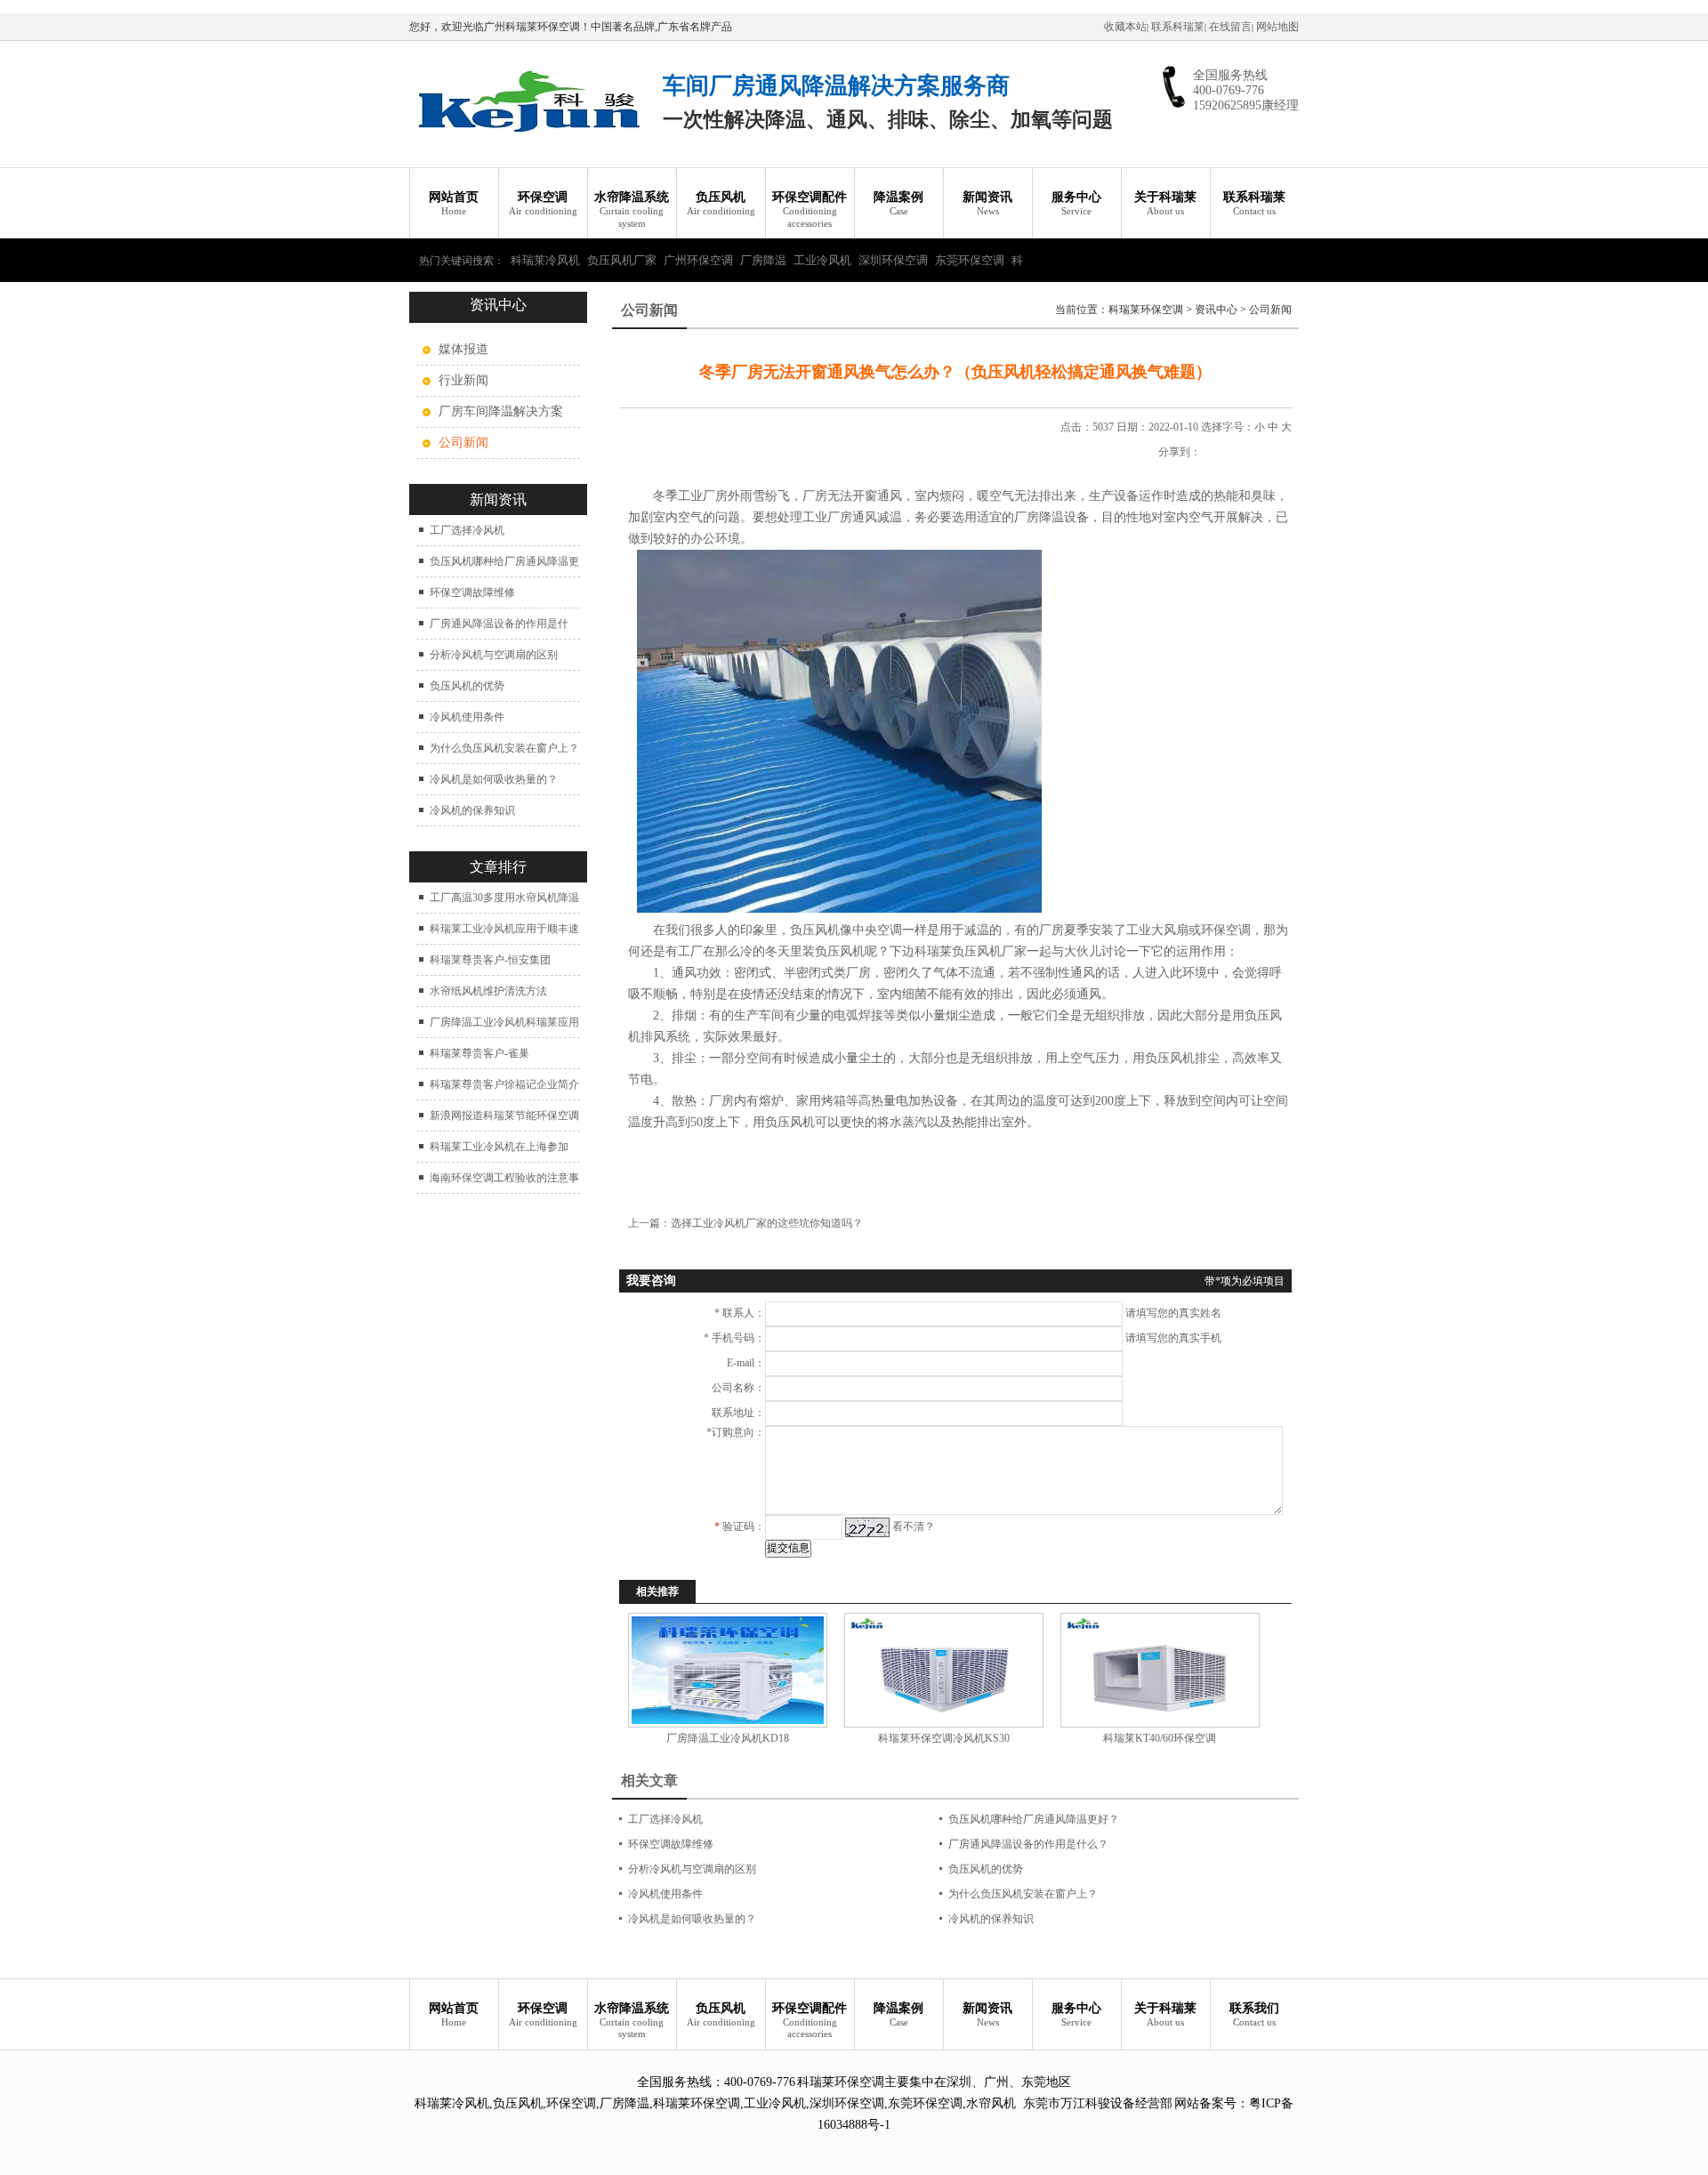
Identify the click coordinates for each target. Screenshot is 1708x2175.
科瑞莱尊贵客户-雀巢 (479, 1053)
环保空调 (543, 203)
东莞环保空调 (970, 260)
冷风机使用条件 (467, 717)
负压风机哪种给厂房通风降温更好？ (1034, 1819)
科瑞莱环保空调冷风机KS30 (944, 1738)
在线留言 (1230, 27)
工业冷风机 (822, 260)
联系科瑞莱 (1178, 27)
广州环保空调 (698, 260)
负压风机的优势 (467, 686)
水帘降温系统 (632, 209)
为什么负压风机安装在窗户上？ (504, 748)
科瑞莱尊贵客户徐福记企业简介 (504, 1084)
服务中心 (1076, 203)
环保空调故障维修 (472, 592)
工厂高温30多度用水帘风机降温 (504, 898)
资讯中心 (1216, 310)
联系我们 (1254, 2014)
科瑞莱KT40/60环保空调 (1160, 1738)
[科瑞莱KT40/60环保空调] (1160, 1670)
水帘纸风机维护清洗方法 (488, 991)
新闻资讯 (987, 203)
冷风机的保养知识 (472, 810)
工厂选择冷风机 (467, 530)
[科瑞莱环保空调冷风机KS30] (943, 1670)
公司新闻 (1270, 310)
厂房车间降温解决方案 (501, 411)
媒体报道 (463, 349)
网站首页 (454, 203)
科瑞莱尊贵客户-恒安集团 (490, 960)
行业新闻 (463, 380)
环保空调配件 (810, 209)
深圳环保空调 (893, 260)
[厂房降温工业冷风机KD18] (727, 1670)
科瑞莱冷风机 (545, 260)
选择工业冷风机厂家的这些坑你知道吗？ (767, 1223)
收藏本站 (1125, 27)
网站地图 (1277, 27)
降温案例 (898, 203)
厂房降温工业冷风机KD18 (728, 1738)
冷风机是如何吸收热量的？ (494, 779)
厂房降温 (763, 260)
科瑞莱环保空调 (1146, 310)
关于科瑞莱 (1165, 203)
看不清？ (914, 1527)
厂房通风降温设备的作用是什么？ (1028, 1844)
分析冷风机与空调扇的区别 (494, 655)
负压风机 (721, 203)
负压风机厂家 (622, 260)
